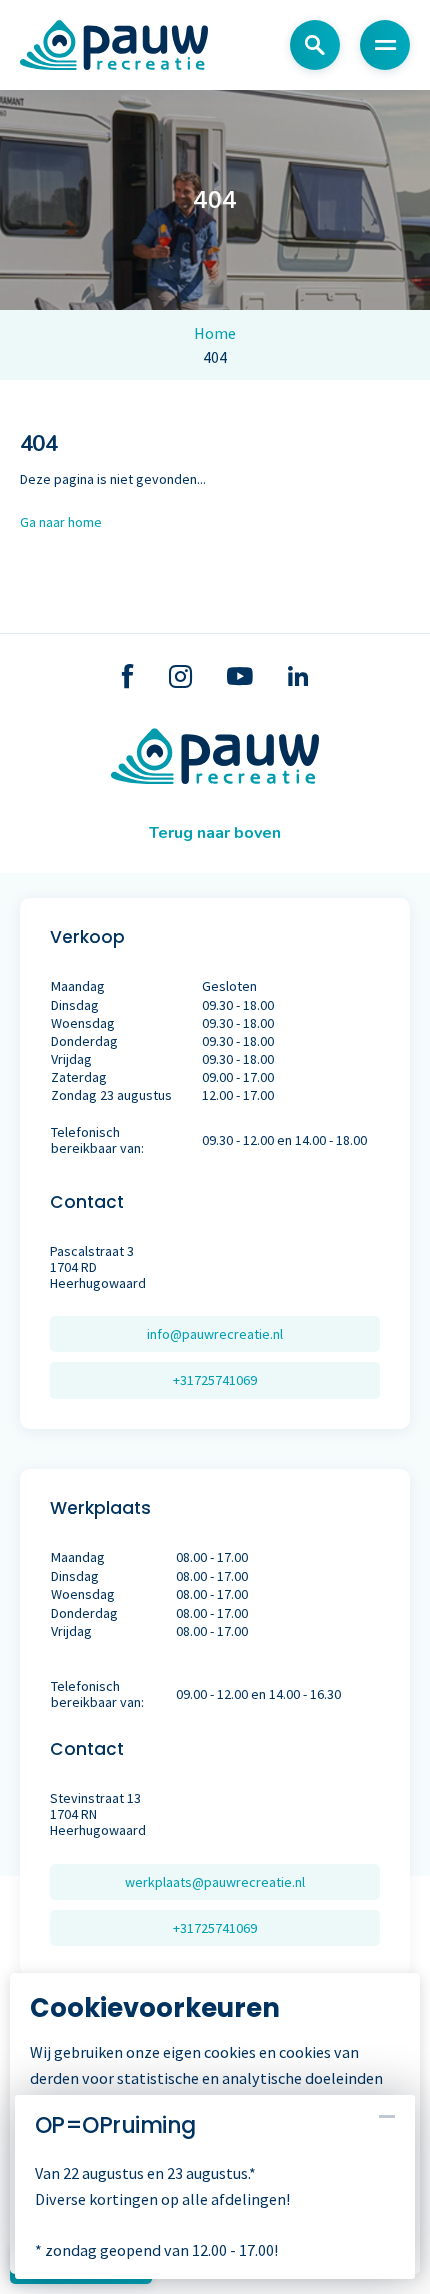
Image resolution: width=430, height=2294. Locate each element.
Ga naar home (61, 522)
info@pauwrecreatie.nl (215, 1334)
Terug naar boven (215, 833)
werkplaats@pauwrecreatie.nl (215, 1882)
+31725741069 (215, 1380)
